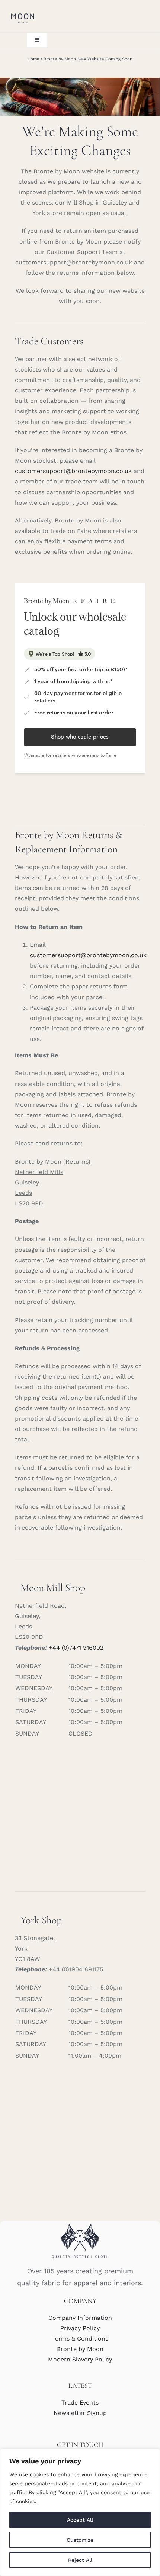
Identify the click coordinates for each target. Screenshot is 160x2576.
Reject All (80, 2560)
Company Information (80, 2318)
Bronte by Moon (80, 2349)
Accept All (80, 2520)
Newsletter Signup (80, 2413)
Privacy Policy (80, 2328)
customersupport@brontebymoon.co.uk (73, 471)
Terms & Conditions (80, 2339)
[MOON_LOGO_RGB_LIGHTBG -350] (23, 14)
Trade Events (80, 2403)
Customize (80, 2540)
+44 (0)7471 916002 (76, 1648)
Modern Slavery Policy (80, 2359)
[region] (80, 2512)
